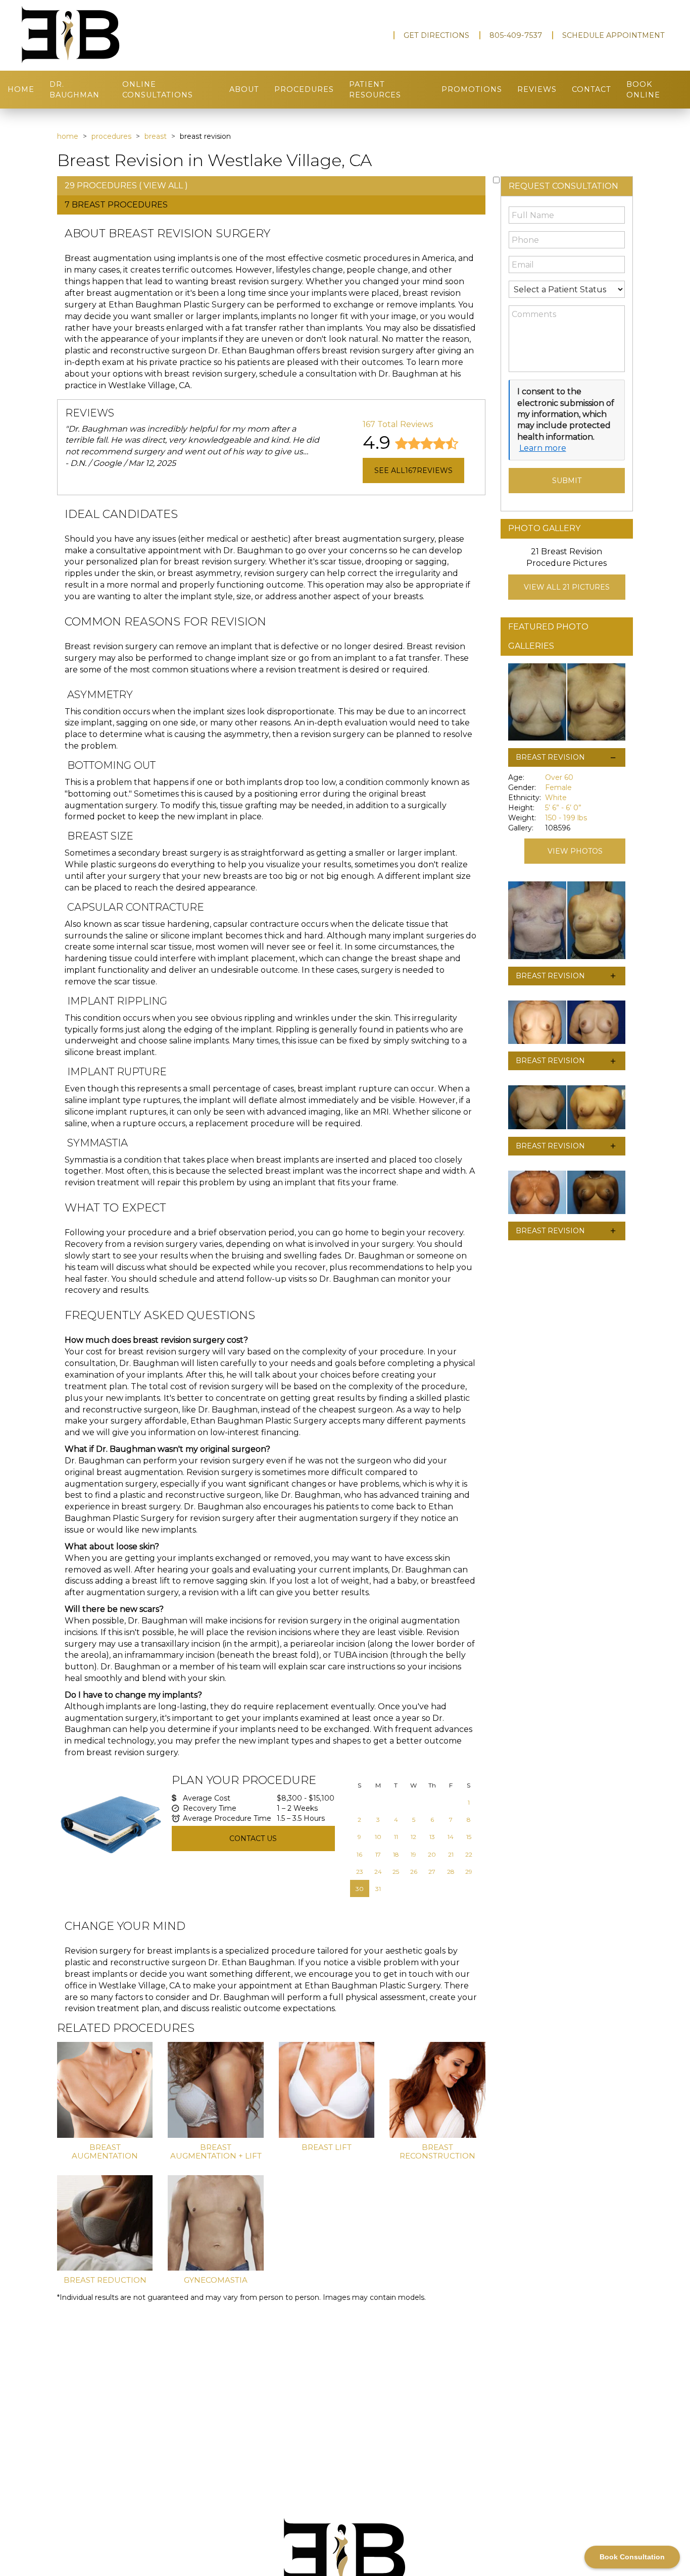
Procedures (304, 89)
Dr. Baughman (75, 90)
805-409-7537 (516, 35)
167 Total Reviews (398, 424)
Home (21, 89)
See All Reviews (413, 470)
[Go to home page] (118, 35)
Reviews (537, 89)
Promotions (472, 89)
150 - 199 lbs (566, 818)
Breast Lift (327, 2147)
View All (163, 186)
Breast (156, 136)
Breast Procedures (120, 205)
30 (360, 1889)
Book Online (643, 90)
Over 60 (559, 777)
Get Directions (436, 35)
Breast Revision (550, 757)
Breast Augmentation (105, 2151)
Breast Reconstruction (437, 2151)
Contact (592, 89)
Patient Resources (375, 90)
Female (558, 787)
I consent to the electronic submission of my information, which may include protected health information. (566, 414)
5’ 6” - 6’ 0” (563, 808)
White (556, 798)
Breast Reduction (105, 2280)
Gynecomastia (216, 2280)
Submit (567, 481)
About (244, 89)
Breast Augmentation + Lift (216, 2151)
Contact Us (253, 1838)
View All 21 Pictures (567, 587)
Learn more (543, 448)
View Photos (575, 851)
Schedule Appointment (613, 35)
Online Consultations (158, 90)
